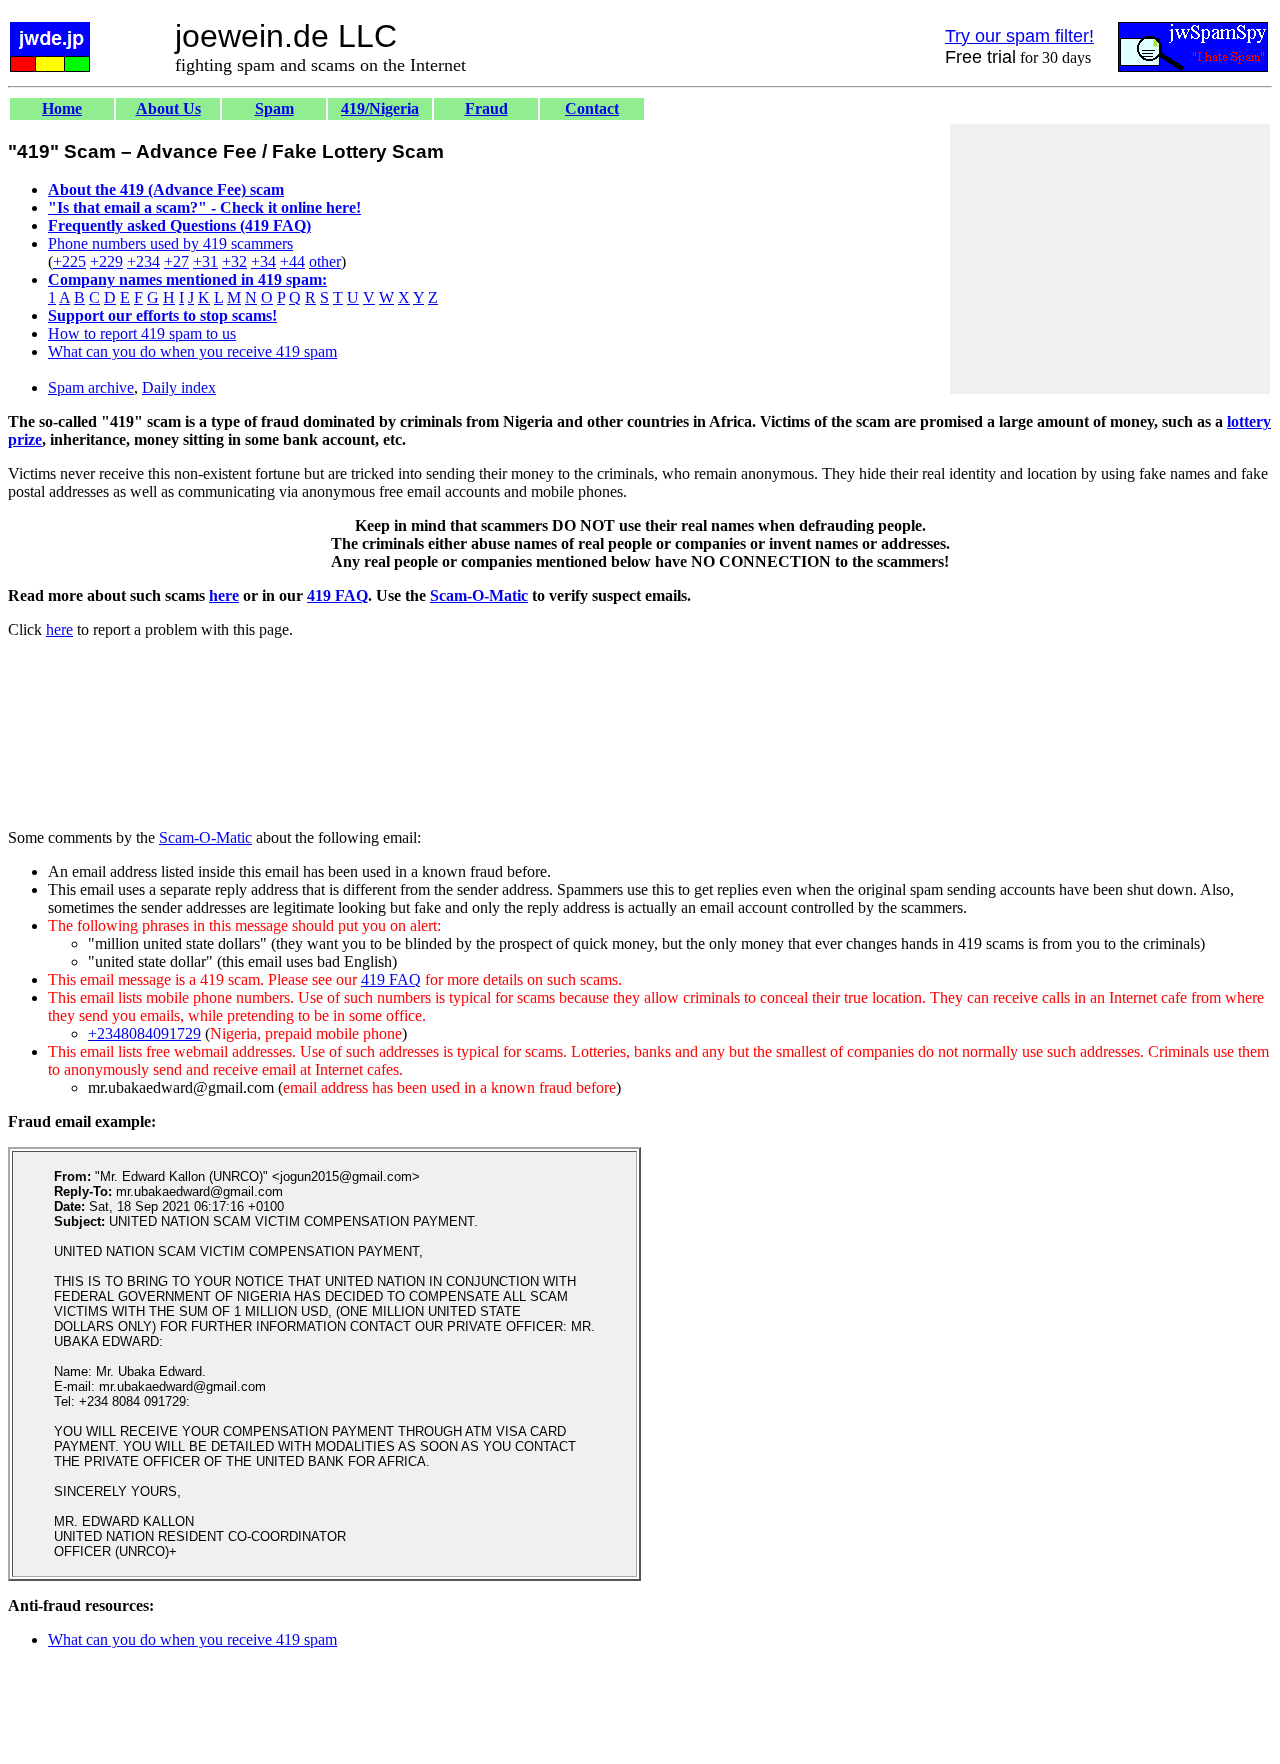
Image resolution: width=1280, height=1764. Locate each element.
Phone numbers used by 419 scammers (170, 243)
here (224, 595)
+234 (143, 261)
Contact (592, 108)
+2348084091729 (144, 1033)
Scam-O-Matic (479, 595)
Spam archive (91, 387)
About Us (168, 108)
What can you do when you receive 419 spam (192, 351)
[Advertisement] (1110, 259)
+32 (234, 261)
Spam (274, 108)
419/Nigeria (380, 108)
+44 (292, 261)
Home (62, 108)
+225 (69, 261)
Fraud (486, 108)
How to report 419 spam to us (142, 333)
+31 (205, 261)
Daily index (179, 387)
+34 (263, 261)
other (325, 261)
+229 (106, 261)
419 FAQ (337, 595)
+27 (176, 261)
